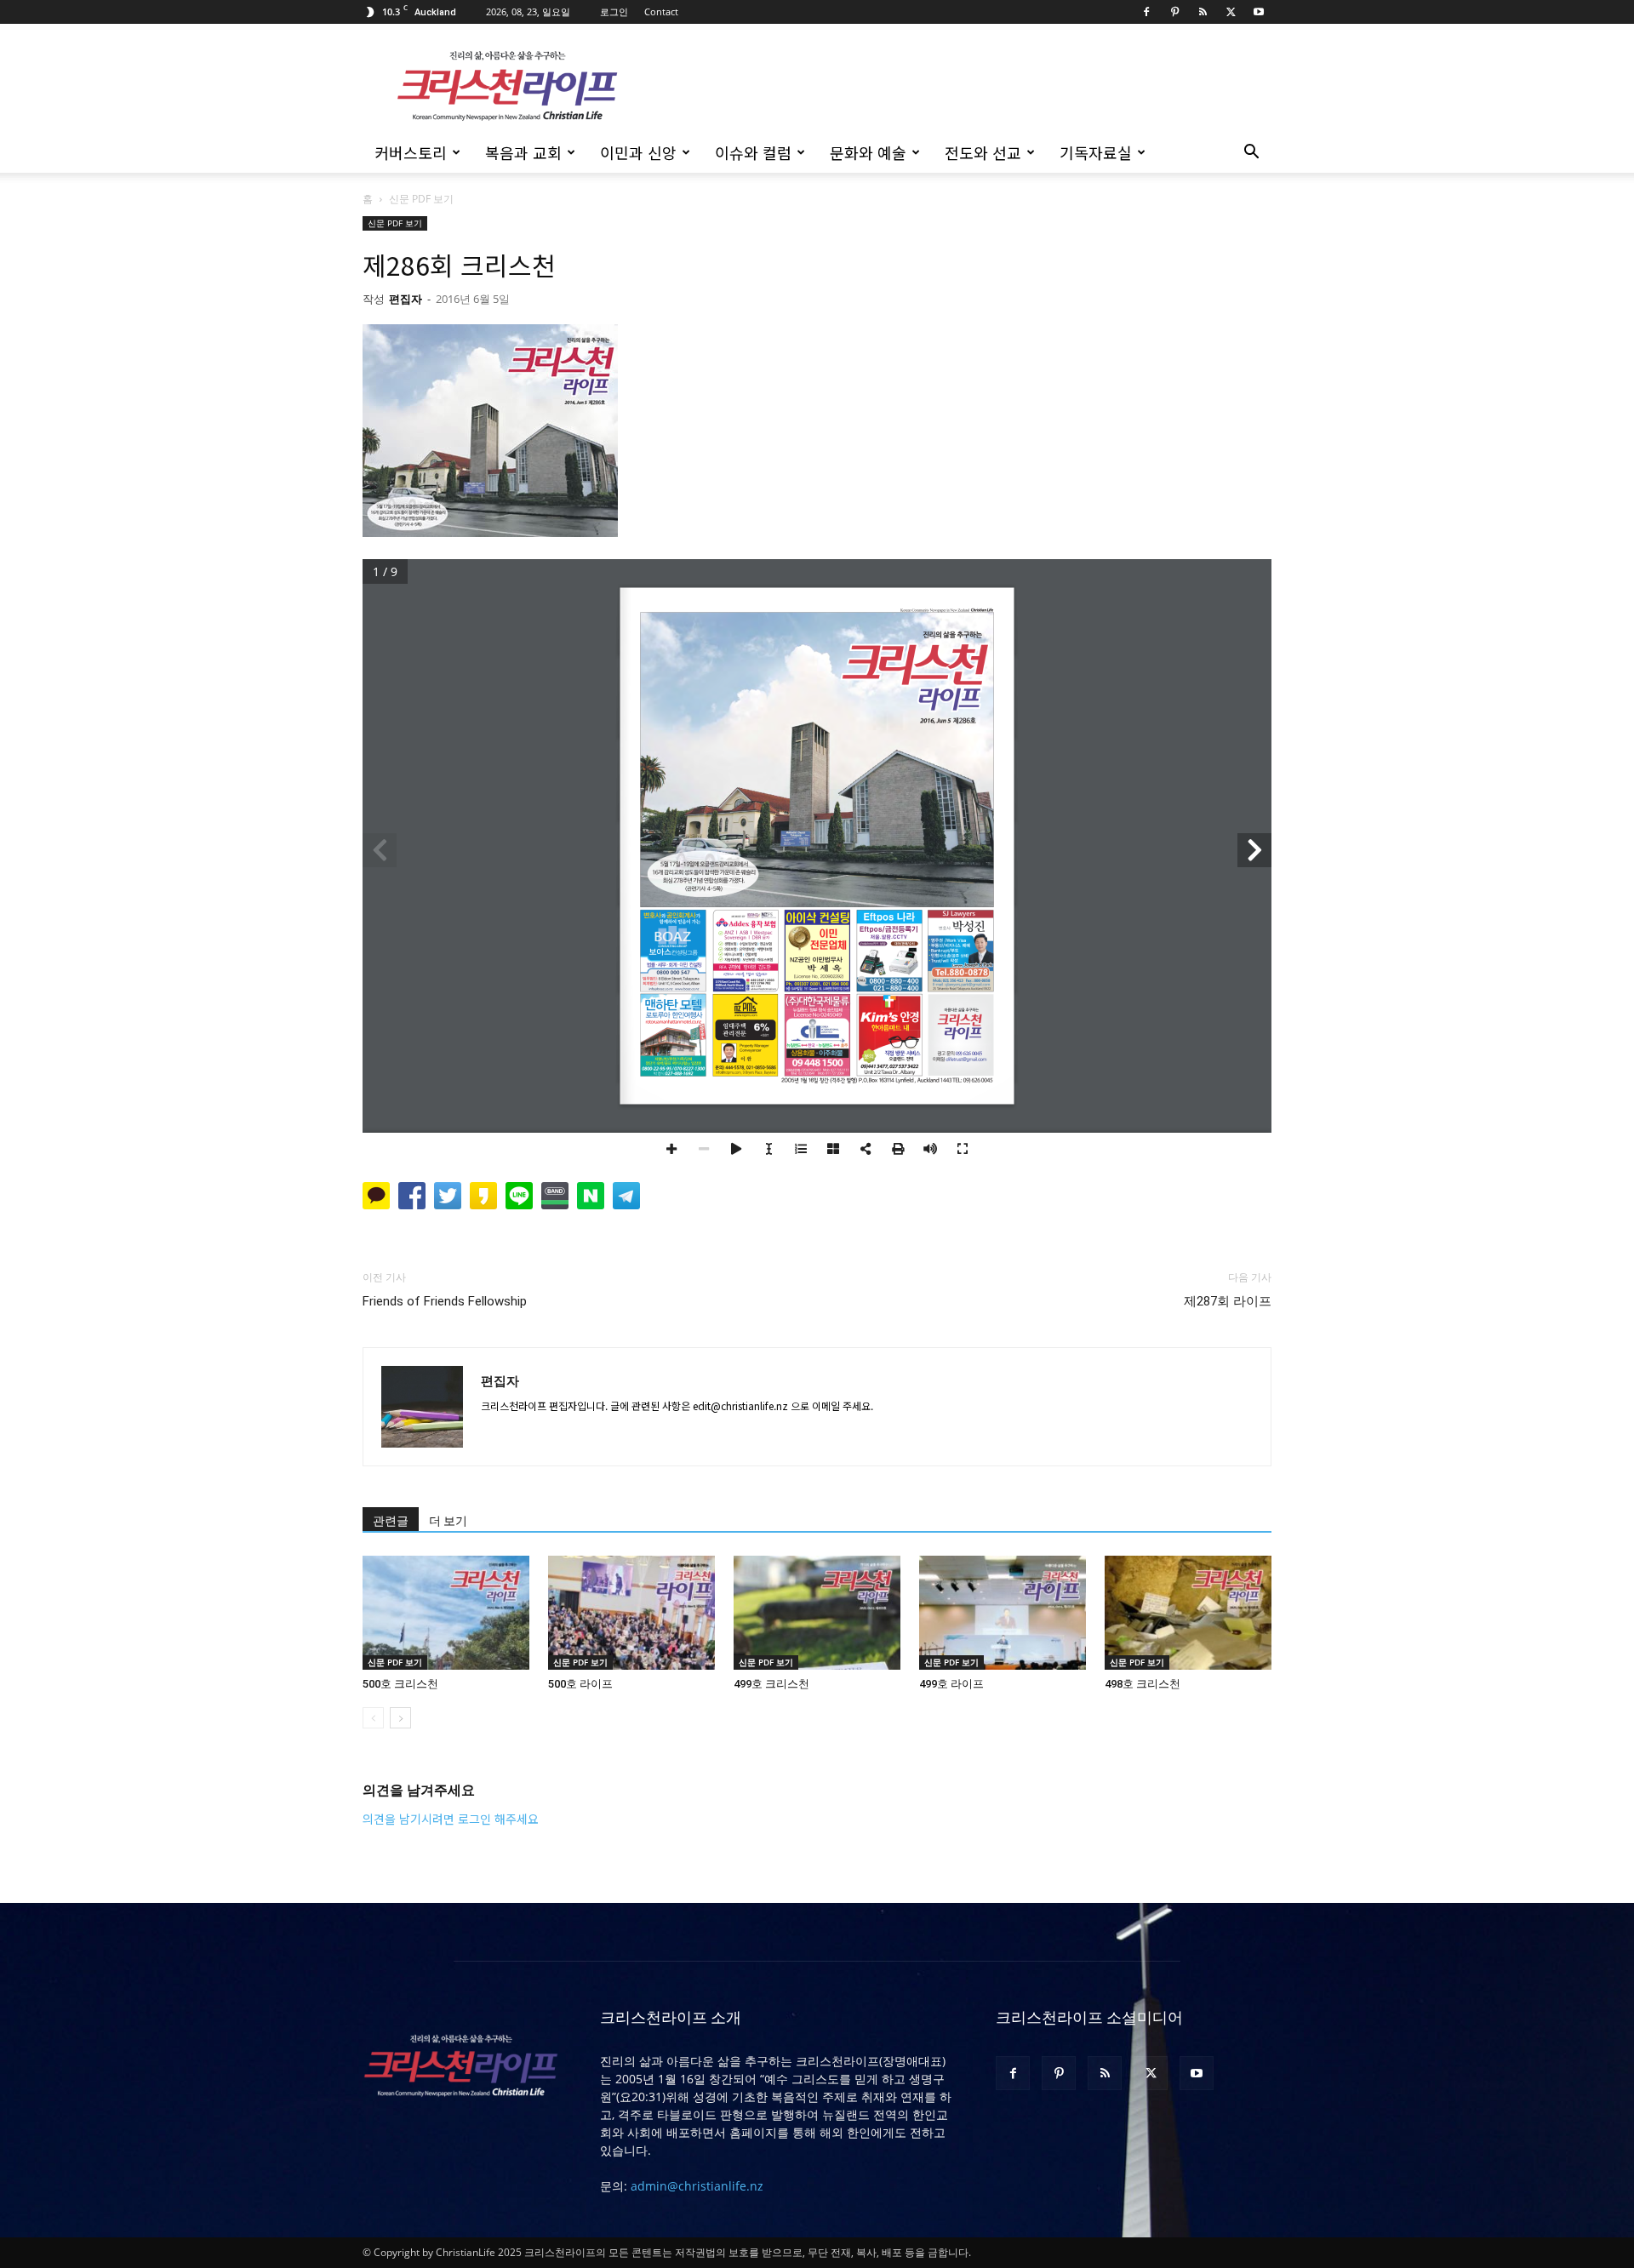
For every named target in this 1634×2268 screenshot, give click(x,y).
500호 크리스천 (400, 1684)
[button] (1251, 154)
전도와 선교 (983, 152)
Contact (661, 11)
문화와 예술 (868, 152)
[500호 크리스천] (446, 1613)
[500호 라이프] (631, 1613)
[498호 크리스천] (1188, 1613)
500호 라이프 (580, 1684)
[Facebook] (1146, 12)
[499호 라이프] (1003, 1613)
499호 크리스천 (771, 1684)
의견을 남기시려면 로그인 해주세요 (451, 1819)
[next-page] (400, 1718)
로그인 (614, 11)
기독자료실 (1096, 152)
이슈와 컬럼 (753, 152)
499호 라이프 (951, 1684)
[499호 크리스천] (817, 1613)
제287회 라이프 (1228, 1301)
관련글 (391, 1521)
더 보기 (448, 1521)
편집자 (406, 299)
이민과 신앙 (638, 152)
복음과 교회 (523, 152)
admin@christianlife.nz (697, 2186)
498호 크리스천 (1143, 1684)
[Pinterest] (1174, 12)
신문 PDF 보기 (395, 223)
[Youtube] (1259, 12)
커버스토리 (411, 152)
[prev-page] (373, 1718)
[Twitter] (1231, 12)
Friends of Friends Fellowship (445, 1301)
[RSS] (1203, 12)
